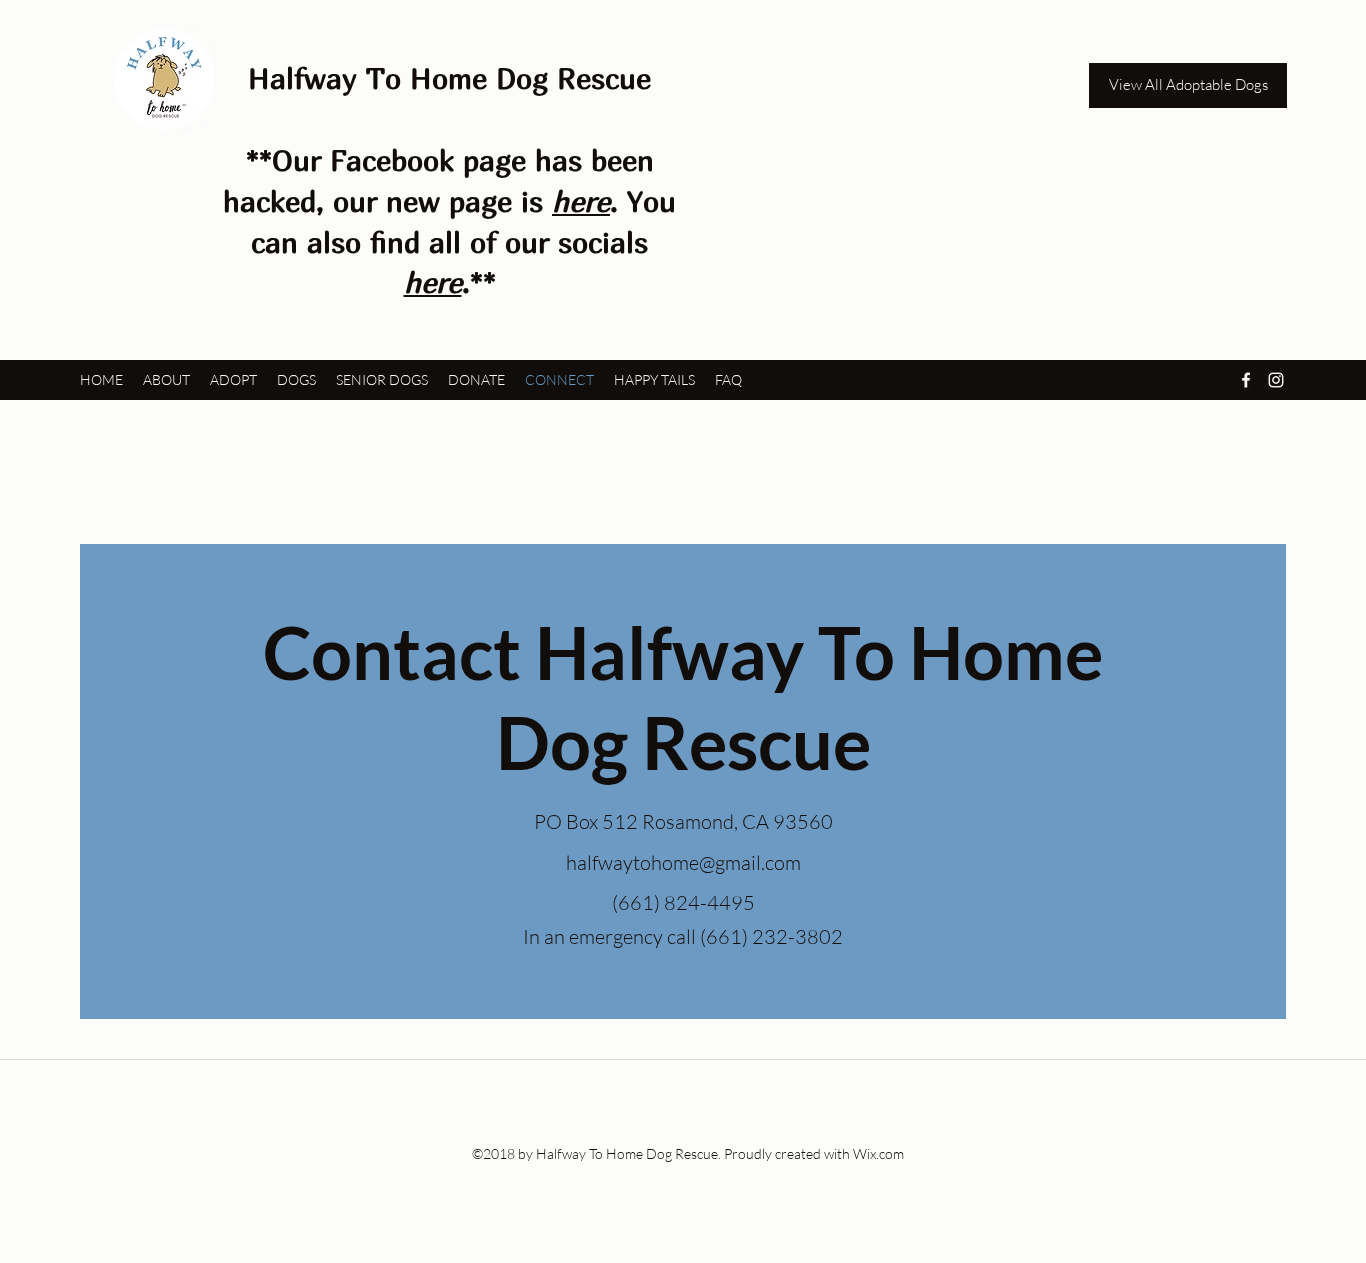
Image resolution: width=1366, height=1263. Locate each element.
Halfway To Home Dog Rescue (449, 78)
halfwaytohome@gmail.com (683, 862)
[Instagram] (1276, 380)
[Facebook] (1246, 380)
